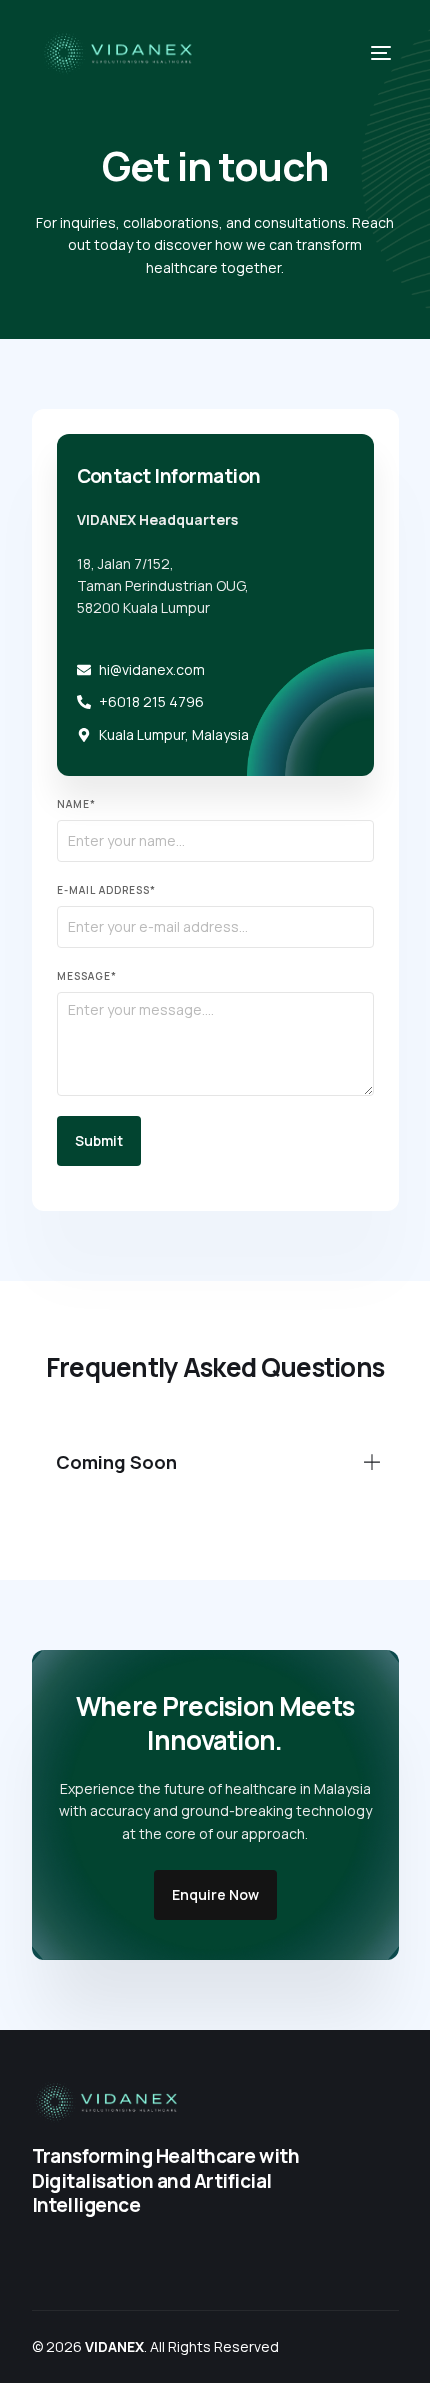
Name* (76, 804)
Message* (87, 976)
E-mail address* (106, 890)
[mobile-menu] (368, 53)
